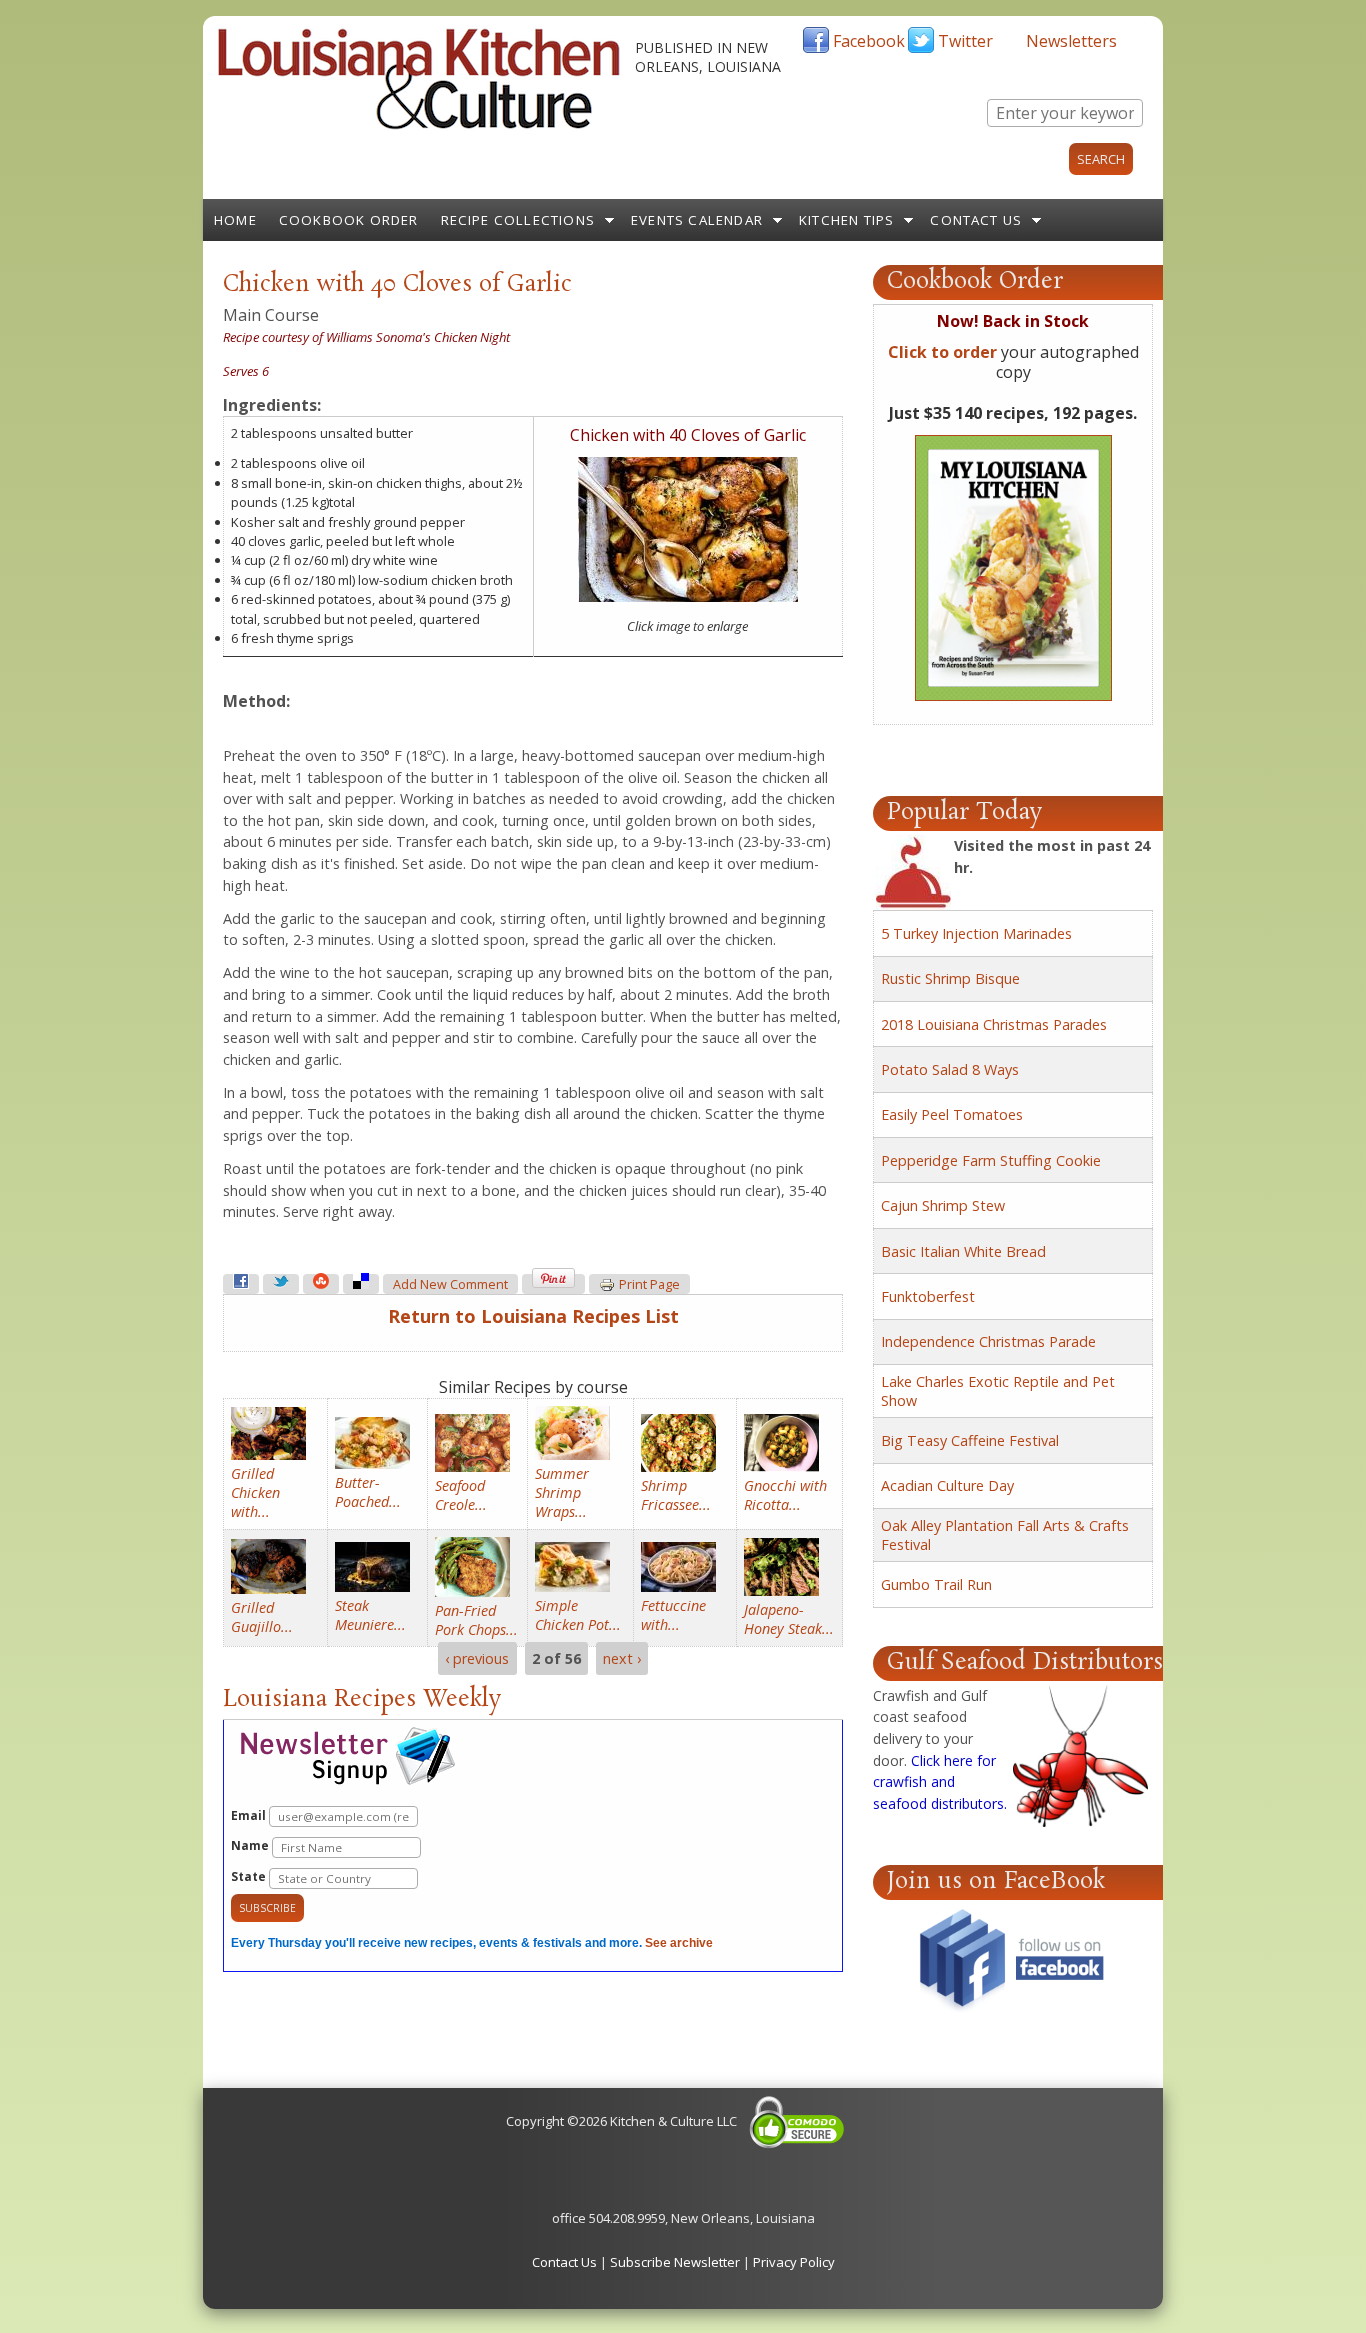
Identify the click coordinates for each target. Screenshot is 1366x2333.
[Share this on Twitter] (281, 1284)
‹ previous (477, 1658)
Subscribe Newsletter (675, 2262)
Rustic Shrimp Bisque (950, 978)
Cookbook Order (349, 220)
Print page (649, 1284)
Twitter (965, 41)
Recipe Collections (518, 220)
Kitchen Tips (846, 220)
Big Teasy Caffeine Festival (970, 1440)
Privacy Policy (794, 2262)
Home (235, 220)
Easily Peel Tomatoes (952, 1114)
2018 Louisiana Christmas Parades (994, 1024)
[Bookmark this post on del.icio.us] (361, 1284)
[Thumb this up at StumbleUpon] (321, 1284)
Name (251, 1845)
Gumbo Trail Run (936, 1584)
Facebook (869, 41)
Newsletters (1071, 41)
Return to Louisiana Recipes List (533, 1316)
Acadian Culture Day (947, 1485)
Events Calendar (697, 220)
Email (250, 1815)
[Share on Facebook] (241, 1284)
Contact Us (976, 220)
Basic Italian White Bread (963, 1251)
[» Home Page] (419, 125)
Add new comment (450, 1284)
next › (622, 1658)
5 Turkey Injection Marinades (976, 933)
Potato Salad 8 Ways (950, 1069)
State (250, 1876)
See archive (679, 1943)
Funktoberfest (928, 1296)
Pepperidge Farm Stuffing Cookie (991, 1160)
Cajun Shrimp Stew (943, 1205)
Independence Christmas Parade (988, 1341)
